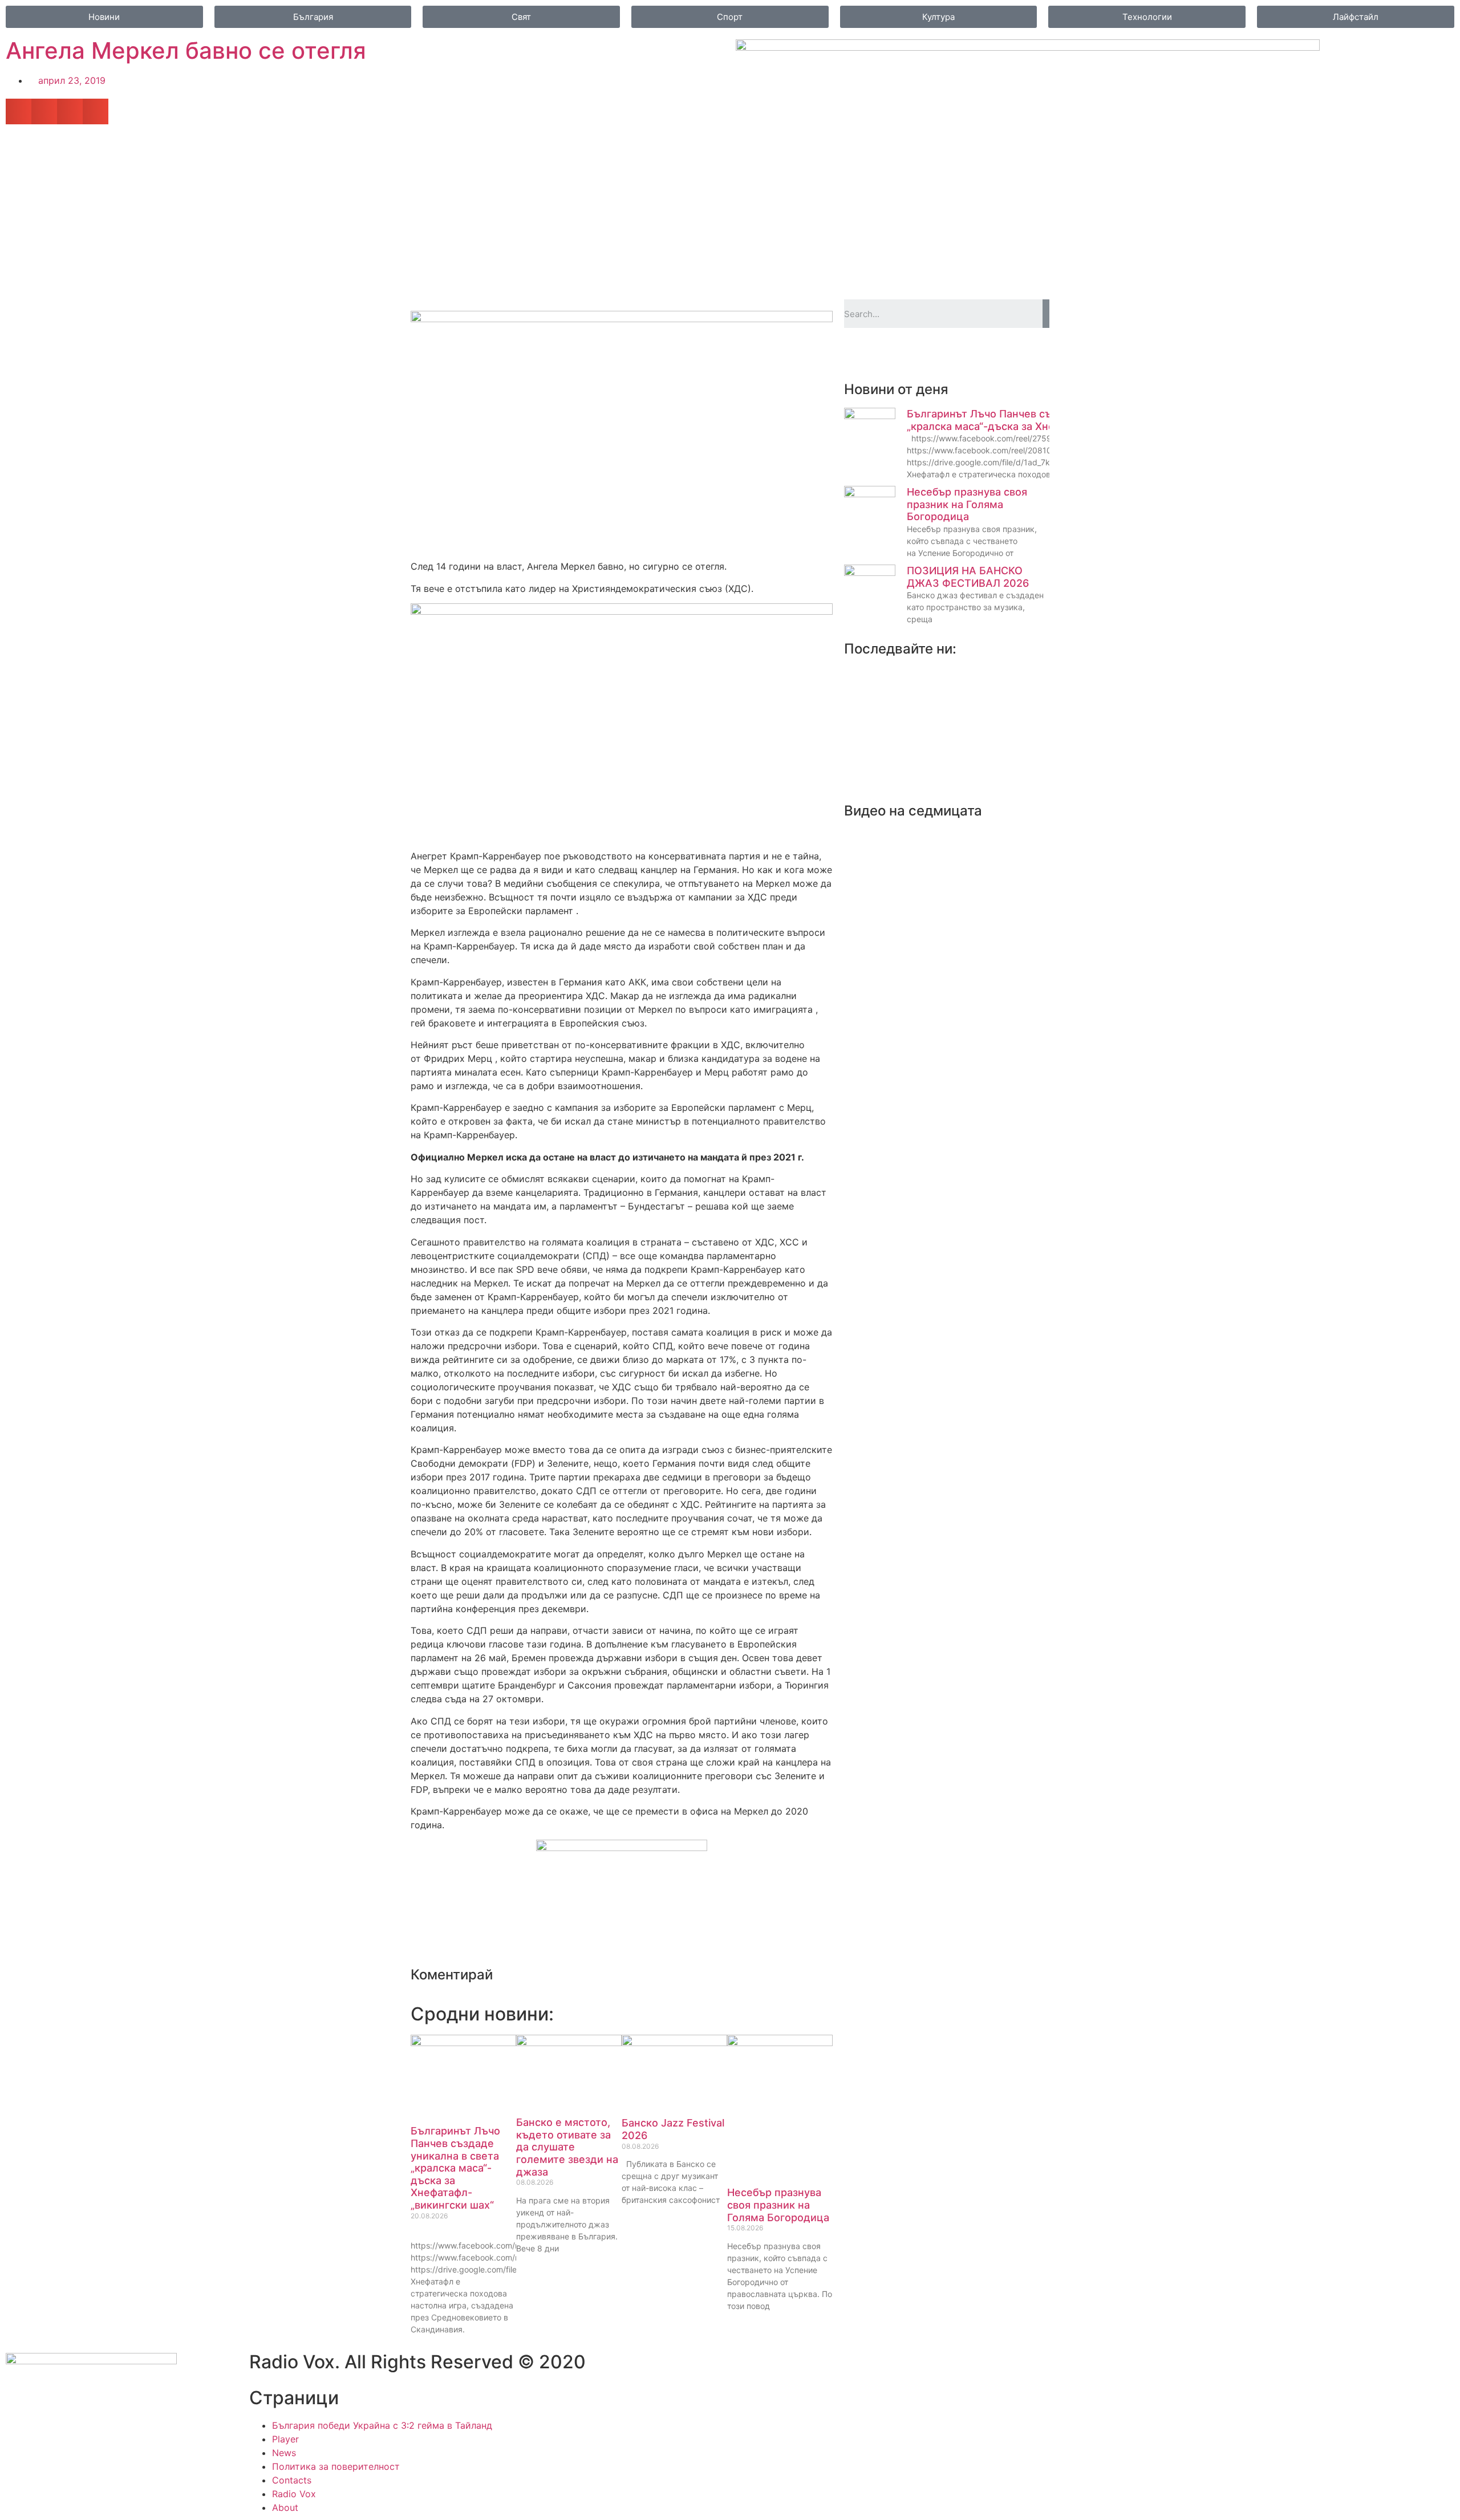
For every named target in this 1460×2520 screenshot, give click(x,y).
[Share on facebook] (19, 111)
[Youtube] (890, 354)
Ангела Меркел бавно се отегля (186, 50)
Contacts (292, 2480)
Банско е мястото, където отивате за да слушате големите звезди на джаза (567, 2147)
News (284, 2453)
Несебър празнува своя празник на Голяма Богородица (778, 2205)
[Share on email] (70, 111)
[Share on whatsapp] (96, 111)
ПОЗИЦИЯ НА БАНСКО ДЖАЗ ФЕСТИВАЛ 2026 (968, 577)
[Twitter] (858, 354)
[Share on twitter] (44, 111)
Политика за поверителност (336, 2466)
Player (285, 2439)
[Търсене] (1046, 314)
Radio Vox (294, 2494)
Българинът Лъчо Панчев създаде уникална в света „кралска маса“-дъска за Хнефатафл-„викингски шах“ (455, 2168)
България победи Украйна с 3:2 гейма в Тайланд (382, 2425)
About (285, 2507)
